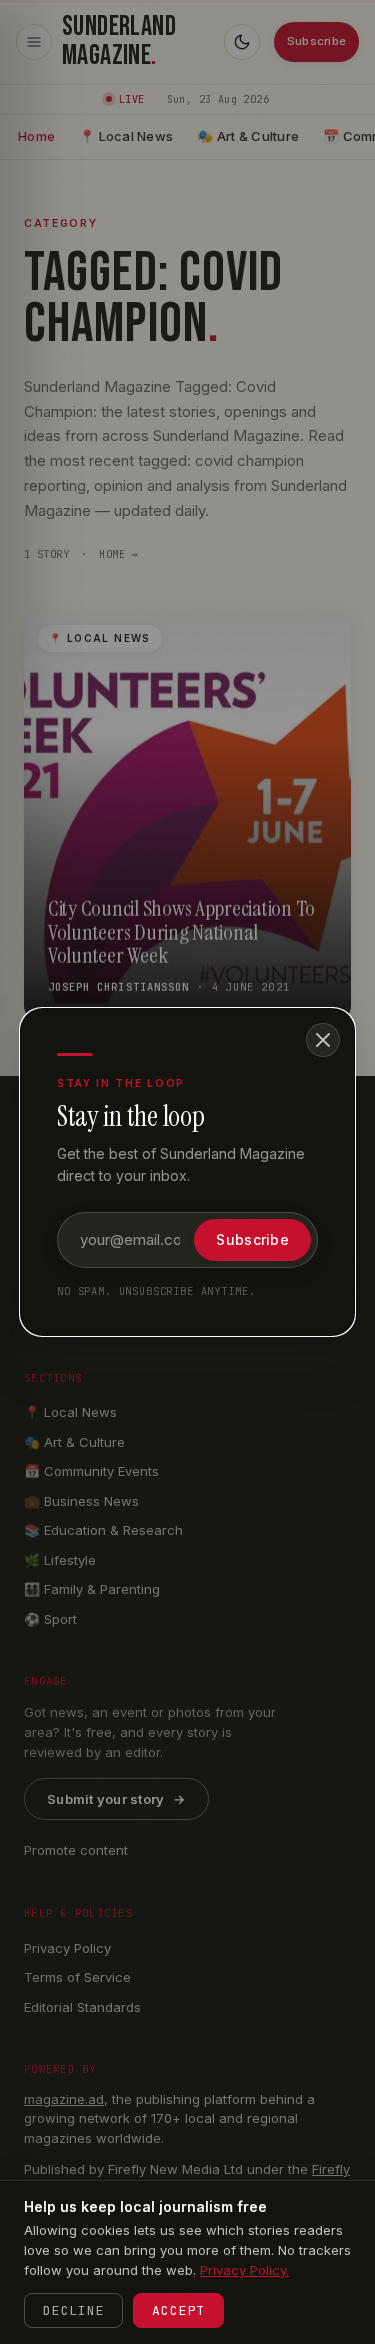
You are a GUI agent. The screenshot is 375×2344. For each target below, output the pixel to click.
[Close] (323, 1040)
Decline (73, 2310)
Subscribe (252, 1239)
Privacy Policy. (244, 2270)
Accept (178, 2310)
